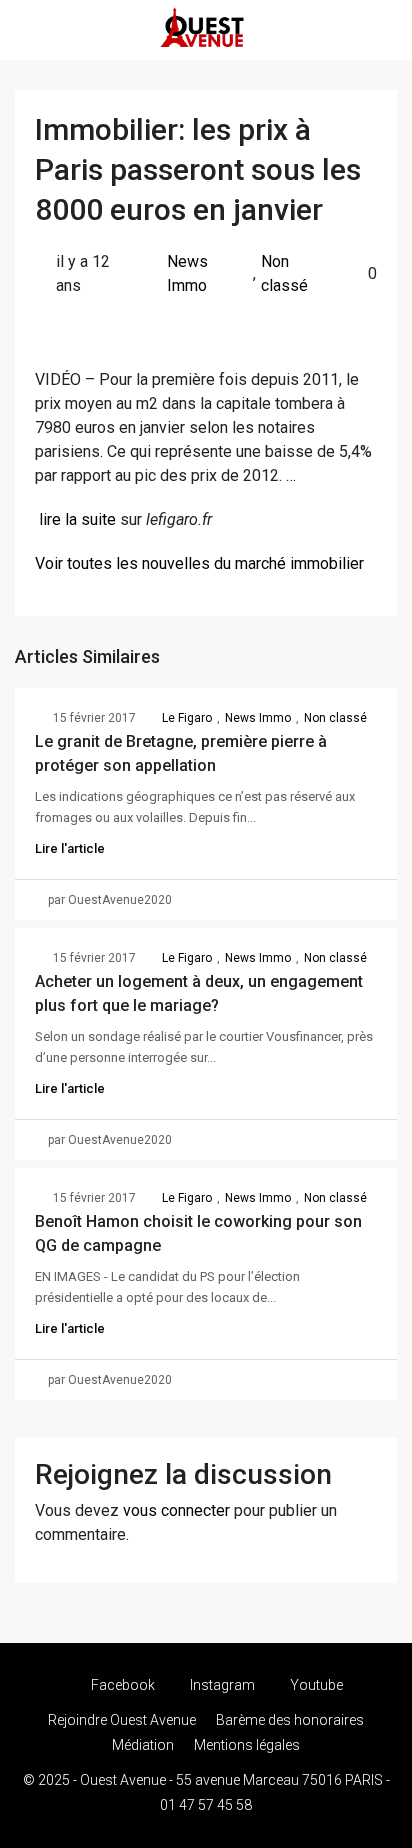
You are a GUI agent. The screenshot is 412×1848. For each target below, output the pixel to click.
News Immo (187, 273)
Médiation (143, 1745)
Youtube (315, 1685)
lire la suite (77, 519)
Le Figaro (187, 718)
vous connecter (176, 1510)
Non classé (284, 273)
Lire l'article (70, 848)
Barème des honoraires (290, 1720)
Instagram (221, 1685)
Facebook (121, 1685)
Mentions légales (247, 1745)
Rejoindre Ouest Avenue (122, 1720)
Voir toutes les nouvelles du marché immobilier (199, 563)
